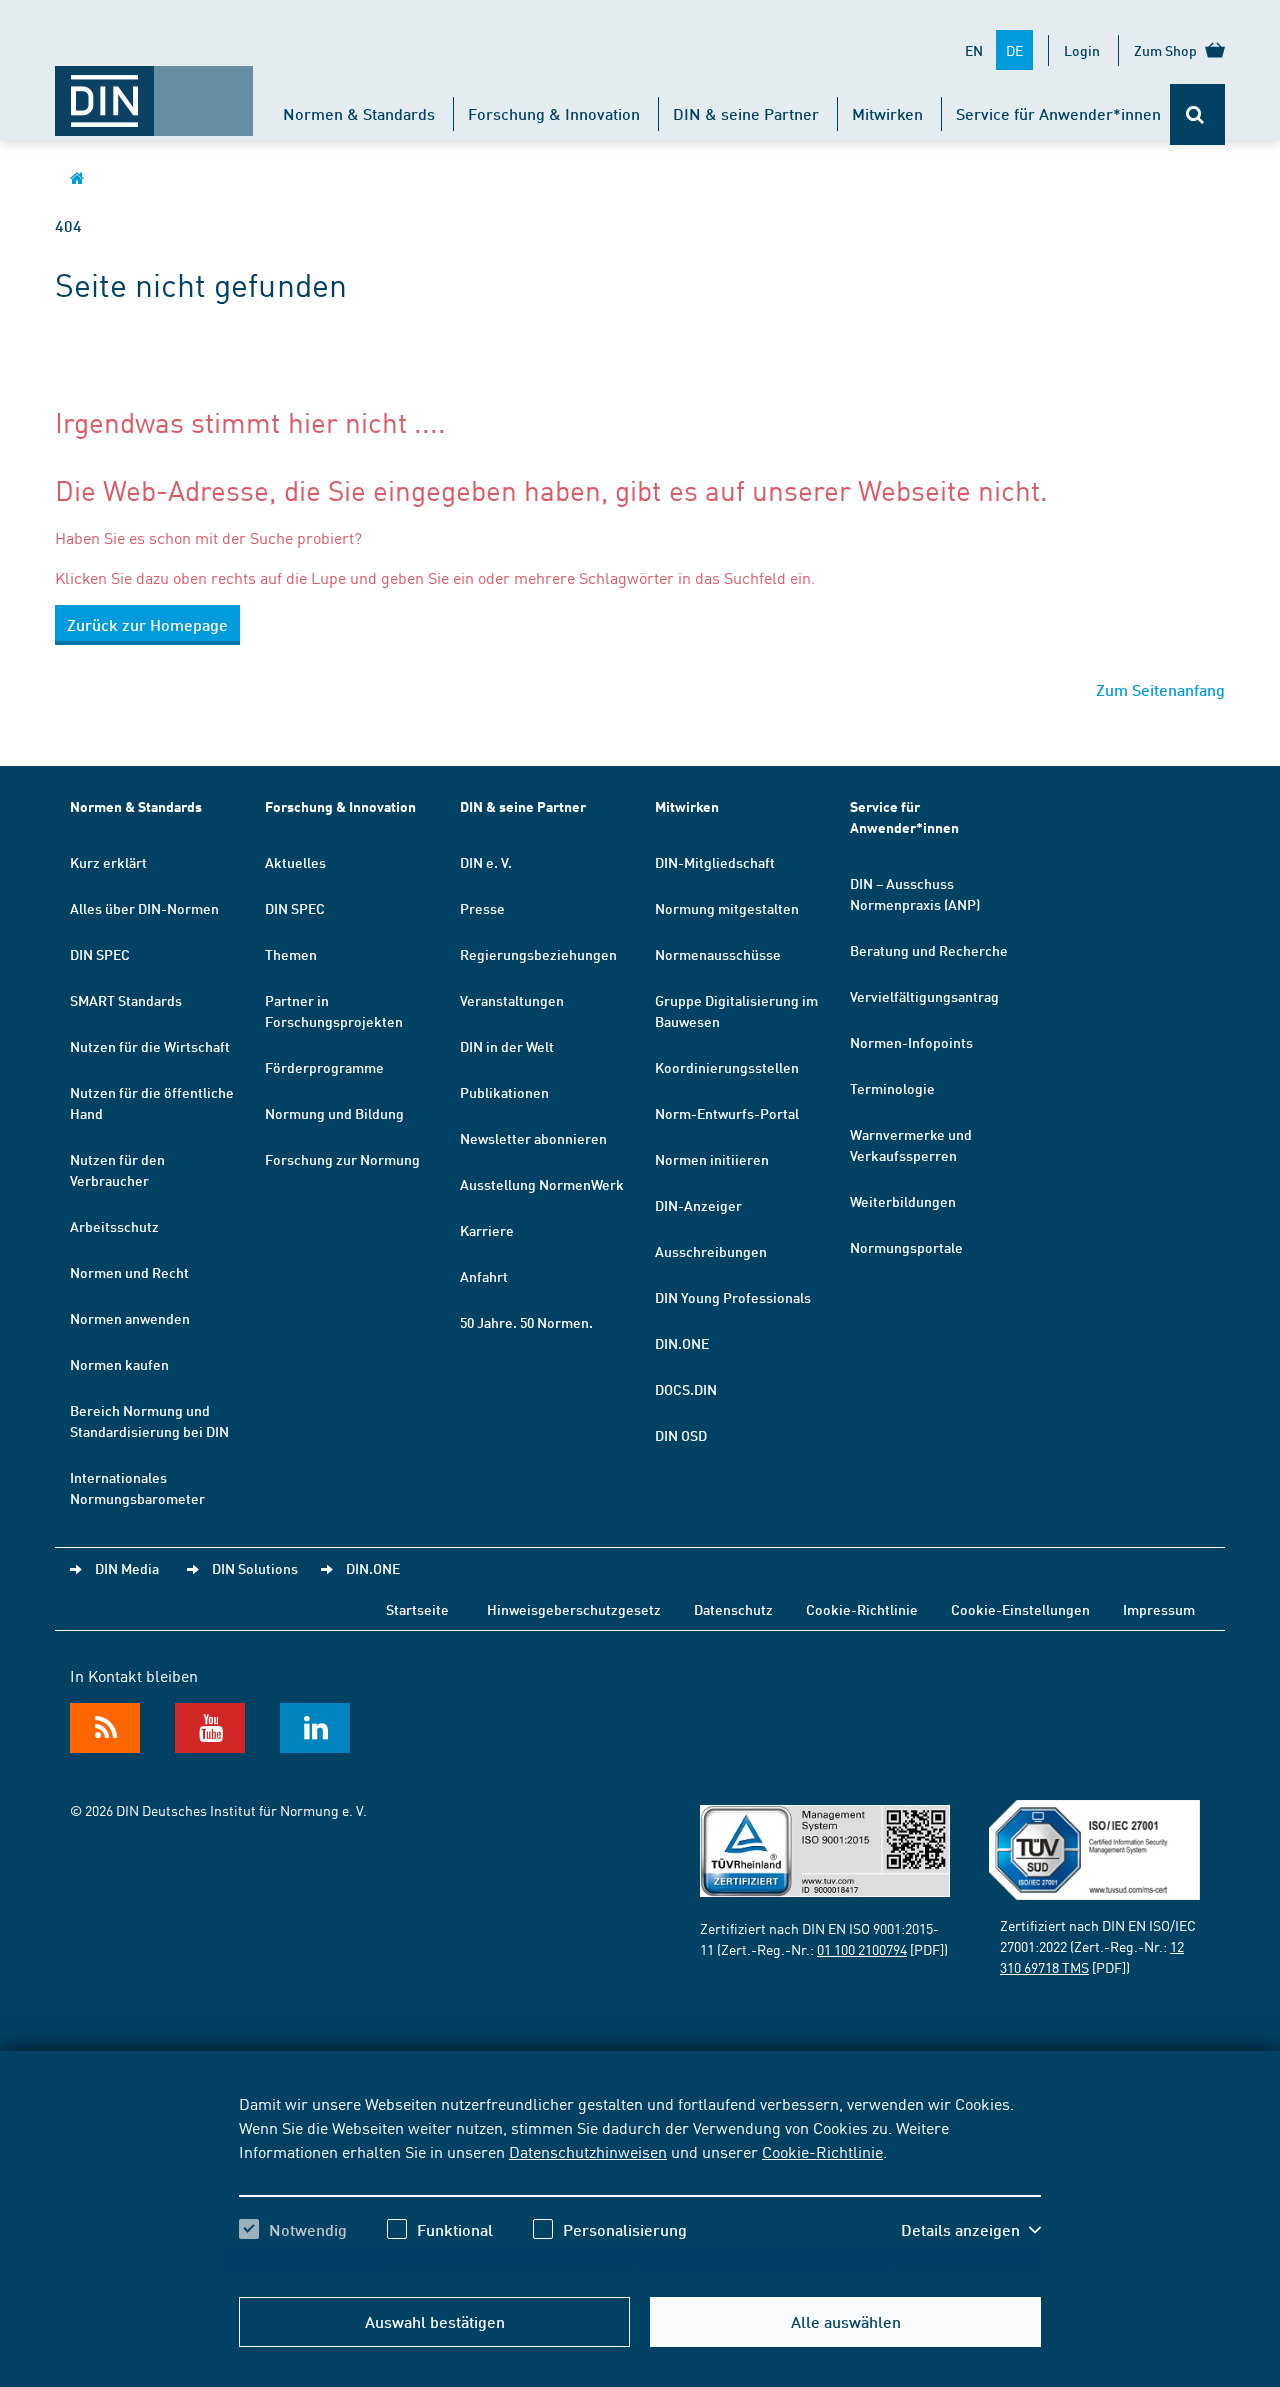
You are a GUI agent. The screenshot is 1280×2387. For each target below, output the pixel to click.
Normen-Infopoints (911, 1042)
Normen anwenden (130, 1318)
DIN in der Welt (507, 1046)
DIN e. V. (486, 862)
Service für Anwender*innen (1058, 113)
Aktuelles (295, 862)
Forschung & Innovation (554, 113)
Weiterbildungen (903, 1201)
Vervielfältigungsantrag (924, 996)
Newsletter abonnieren (533, 1138)
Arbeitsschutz (114, 1226)
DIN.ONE (682, 1343)
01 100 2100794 (862, 1949)
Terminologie (892, 1088)
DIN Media (127, 1568)
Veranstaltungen (512, 1000)
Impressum (1159, 1609)
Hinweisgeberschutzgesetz (574, 1609)
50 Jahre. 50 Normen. (526, 1322)
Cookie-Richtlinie (822, 2151)
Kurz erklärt (108, 862)
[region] (640, 2184)
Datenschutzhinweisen (588, 2151)
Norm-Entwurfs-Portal (727, 1113)
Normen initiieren (712, 1159)
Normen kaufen (119, 1364)
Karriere (487, 1230)
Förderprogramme (324, 1067)
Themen (291, 954)
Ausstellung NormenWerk (542, 1184)
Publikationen (504, 1092)
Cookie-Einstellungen (1020, 1609)
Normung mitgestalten (727, 908)
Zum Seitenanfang (1160, 689)
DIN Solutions (255, 1568)
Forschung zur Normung (342, 1159)
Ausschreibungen (711, 1251)
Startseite (417, 1609)
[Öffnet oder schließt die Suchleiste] (1197, 114)
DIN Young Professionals (733, 1297)
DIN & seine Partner (746, 113)
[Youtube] (210, 1728)
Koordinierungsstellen (727, 1067)
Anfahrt (484, 1276)
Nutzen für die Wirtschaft (150, 1046)
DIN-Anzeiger (698, 1205)
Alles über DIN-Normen (144, 908)
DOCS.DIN (686, 1389)
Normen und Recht (129, 1272)
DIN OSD (681, 1435)
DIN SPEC (100, 954)
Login (1082, 50)
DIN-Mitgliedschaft (715, 862)
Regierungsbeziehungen (538, 954)
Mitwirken (887, 113)
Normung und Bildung (334, 1113)
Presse (482, 908)
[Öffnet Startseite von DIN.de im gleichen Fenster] (154, 91)
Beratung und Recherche (929, 950)
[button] (971, 2230)
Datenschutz (733, 1609)
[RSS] (105, 1728)
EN (974, 50)
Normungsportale (906, 1247)
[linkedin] (315, 1728)
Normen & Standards (359, 113)
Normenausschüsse (718, 954)
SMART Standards (126, 1000)
